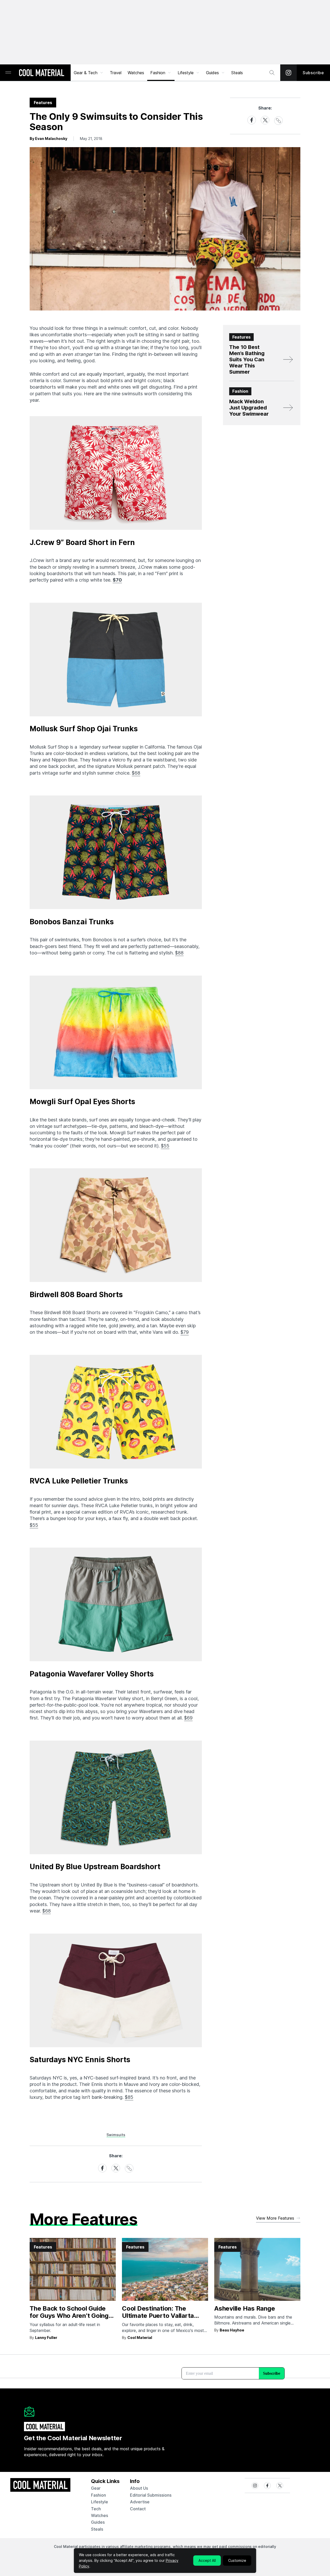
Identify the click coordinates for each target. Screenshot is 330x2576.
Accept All (207, 2560)
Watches (136, 73)
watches (100, 2515)
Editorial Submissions (151, 2495)
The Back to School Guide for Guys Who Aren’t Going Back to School (69, 2316)
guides (98, 2522)
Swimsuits (116, 2135)
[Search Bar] (272, 73)
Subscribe (313, 73)
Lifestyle (186, 73)
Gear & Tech (86, 73)
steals (237, 73)
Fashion (158, 73)
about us (139, 2488)
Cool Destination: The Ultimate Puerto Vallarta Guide (158, 2316)
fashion (98, 2495)
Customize (237, 2560)
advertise (140, 2502)
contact (138, 2509)
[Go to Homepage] (42, 73)
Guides (212, 73)
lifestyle (100, 2502)
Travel (116, 73)
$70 (117, 580)
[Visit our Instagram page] (288, 73)
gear (96, 2488)
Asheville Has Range (245, 2308)
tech (96, 2509)
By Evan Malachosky (48, 139)
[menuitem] (89, 73)
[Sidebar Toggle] (8, 73)
